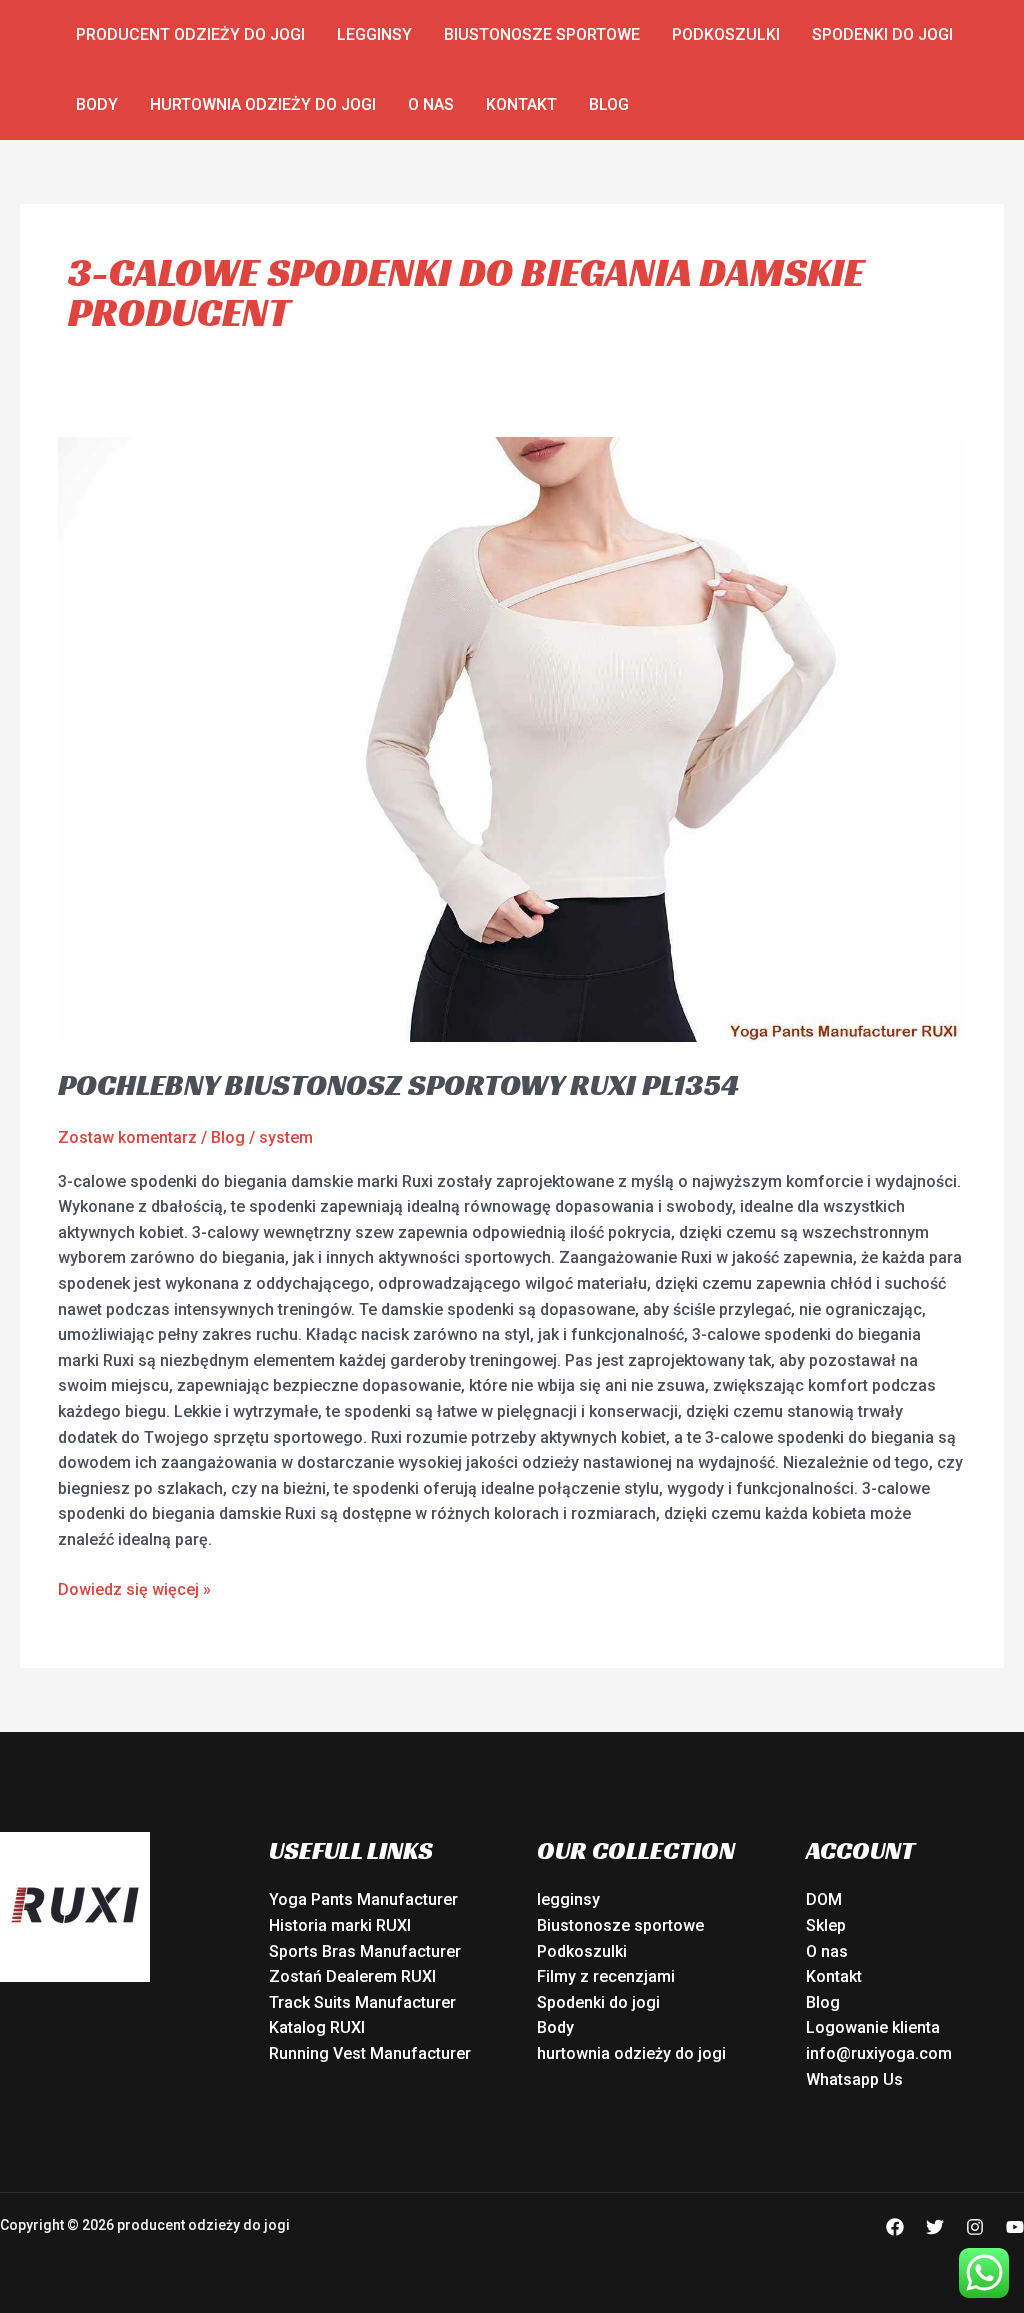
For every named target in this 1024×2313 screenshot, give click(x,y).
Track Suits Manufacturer (362, 2002)
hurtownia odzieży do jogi (263, 104)
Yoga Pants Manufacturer (363, 1899)
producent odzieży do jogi (190, 34)
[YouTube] (1015, 2227)
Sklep (826, 1925)
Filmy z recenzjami (606, 1976)
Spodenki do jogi (882, 34)
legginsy (374, 34)
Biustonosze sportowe (542, 34)
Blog (609, 104)
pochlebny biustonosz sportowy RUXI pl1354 (398, 1085)
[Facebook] (895, 2227)
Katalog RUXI (317, 2027)
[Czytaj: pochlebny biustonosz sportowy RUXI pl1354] (511, 738)
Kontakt (521, 104)
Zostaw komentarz (127, 1137)
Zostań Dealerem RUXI (352, 1976)
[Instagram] (975, 2227)
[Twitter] (935, 2227)
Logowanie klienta (873, 2027)
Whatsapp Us (854, 2079)
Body (97, 104)
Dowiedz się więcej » (134, 1588)
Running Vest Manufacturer (370, 2053)
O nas (431, 104)
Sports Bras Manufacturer (365, 1951)
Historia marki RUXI (340, 1925)
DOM (824, 1899)
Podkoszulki (726, 34)
